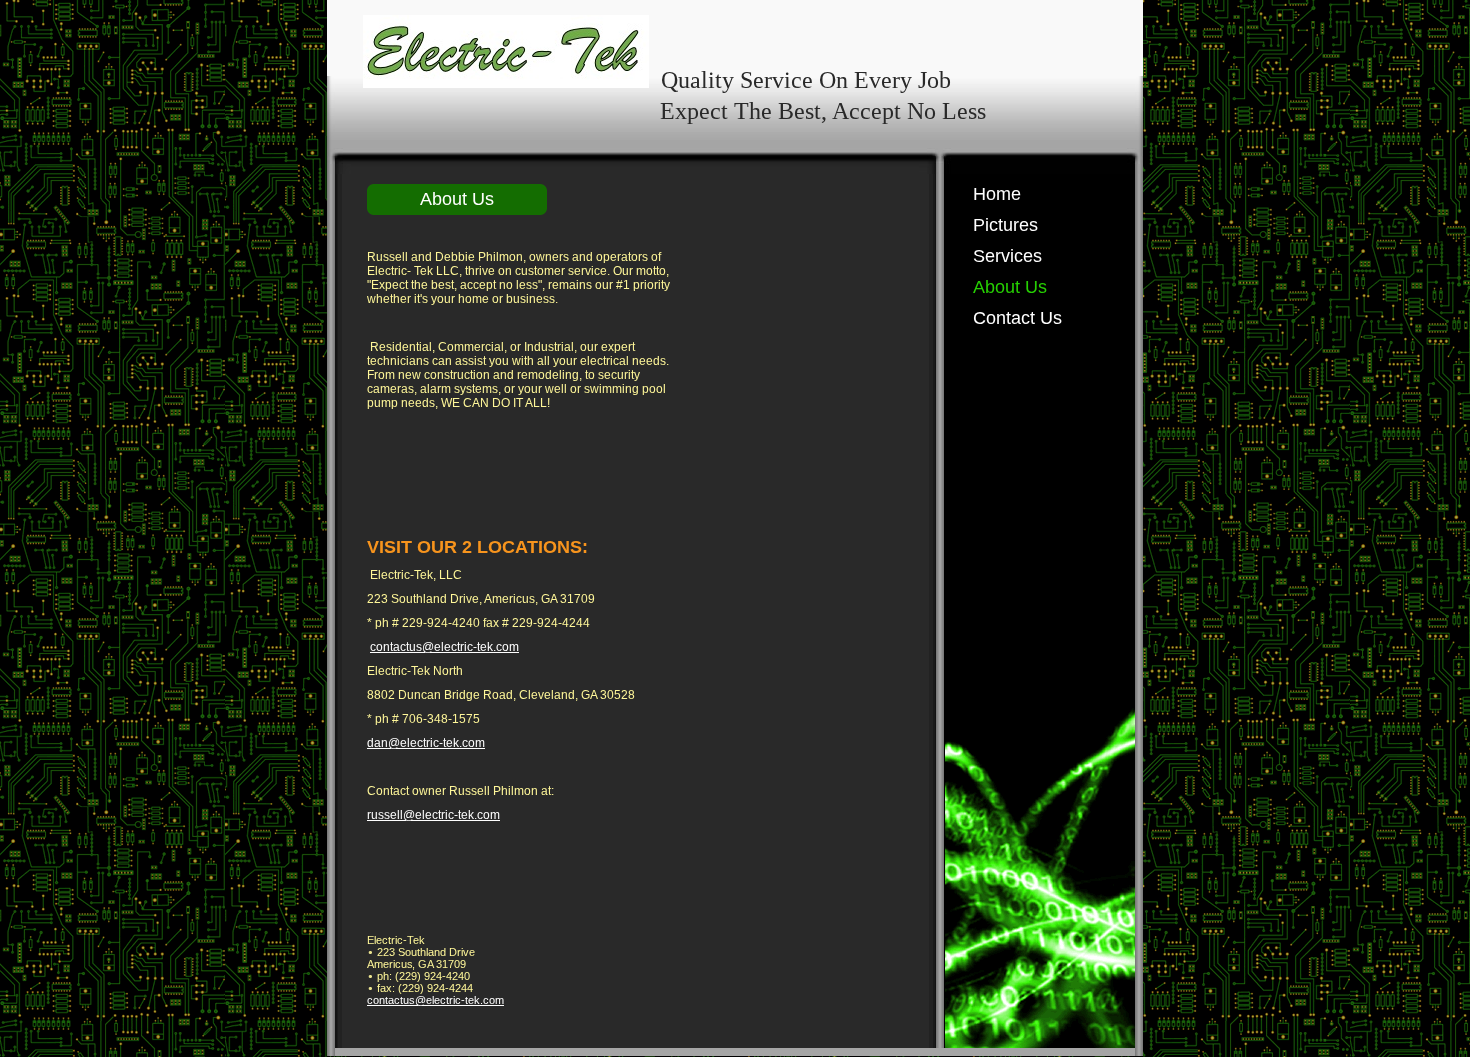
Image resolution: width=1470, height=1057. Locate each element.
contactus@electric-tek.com (444, 647)
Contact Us (1017, 318)
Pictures (1005, 225)
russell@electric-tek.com (433, 815)
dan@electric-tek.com (426, 743)
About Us (1010, 287)
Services (1007, 256)
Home (997, 194)
